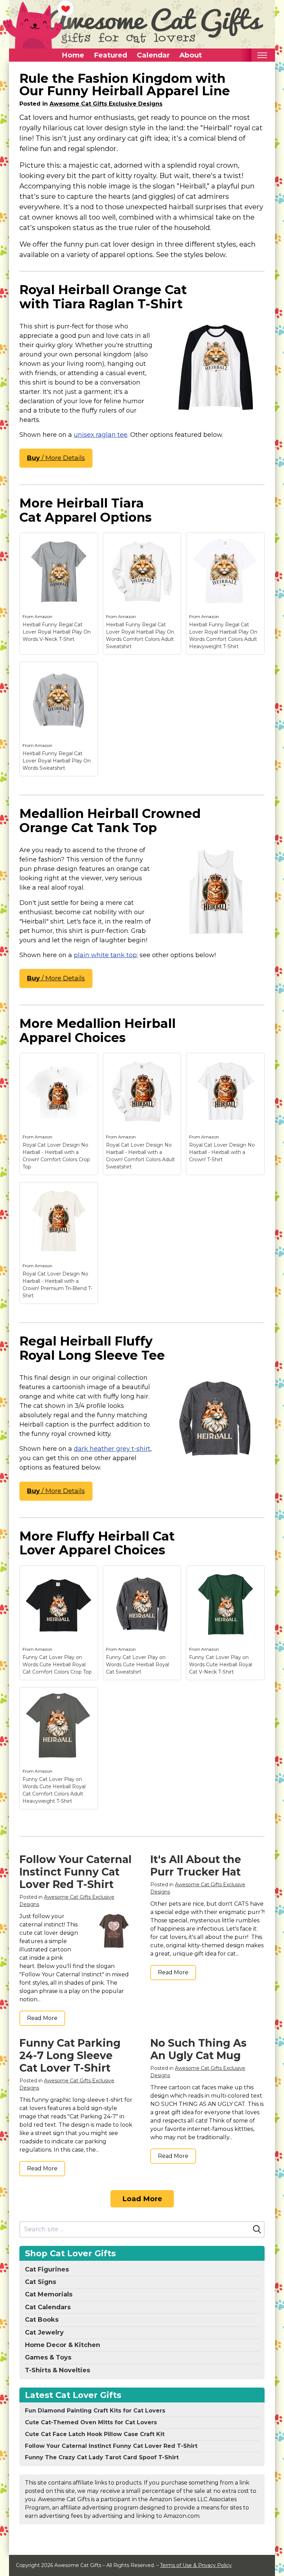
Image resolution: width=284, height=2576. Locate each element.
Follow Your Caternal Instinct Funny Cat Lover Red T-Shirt (76, 1872)
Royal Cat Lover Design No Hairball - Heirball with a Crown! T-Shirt (222, 1152)
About (191, 55)
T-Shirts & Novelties (57, 2370)
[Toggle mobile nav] (262, 55)
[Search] (257, 2229)
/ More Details (56, 458)
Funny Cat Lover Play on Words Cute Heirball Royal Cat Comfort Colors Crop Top (57, 1665)
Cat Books (42, 2320)
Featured (110, 55)
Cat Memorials (49, 2294)
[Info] (89, 542)
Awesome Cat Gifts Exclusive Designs (106, 104)
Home (73, 55)
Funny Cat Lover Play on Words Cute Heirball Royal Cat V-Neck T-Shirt (221, 1665)
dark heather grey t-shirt (112, 1449)
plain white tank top (105, 955)
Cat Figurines (47, 2269)
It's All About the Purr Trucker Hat (196, 1866)
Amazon (43, 616)
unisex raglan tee (101, 435)
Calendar (153, 55)
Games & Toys (48, 2357)
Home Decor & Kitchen (63, 2345)
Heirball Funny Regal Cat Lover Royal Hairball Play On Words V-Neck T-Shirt (57, 632)
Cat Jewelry (44, 2332)
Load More (142, 2199)
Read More (42, 2018)
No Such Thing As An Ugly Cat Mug (198, 2049)
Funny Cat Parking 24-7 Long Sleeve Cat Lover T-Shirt (70, 2055)
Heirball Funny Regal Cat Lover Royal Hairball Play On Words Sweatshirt (57, 761)
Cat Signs (41, 2282)
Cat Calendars (48, 2307)
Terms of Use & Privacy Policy (196, 2565)
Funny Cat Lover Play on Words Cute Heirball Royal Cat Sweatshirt (137, 1665)
